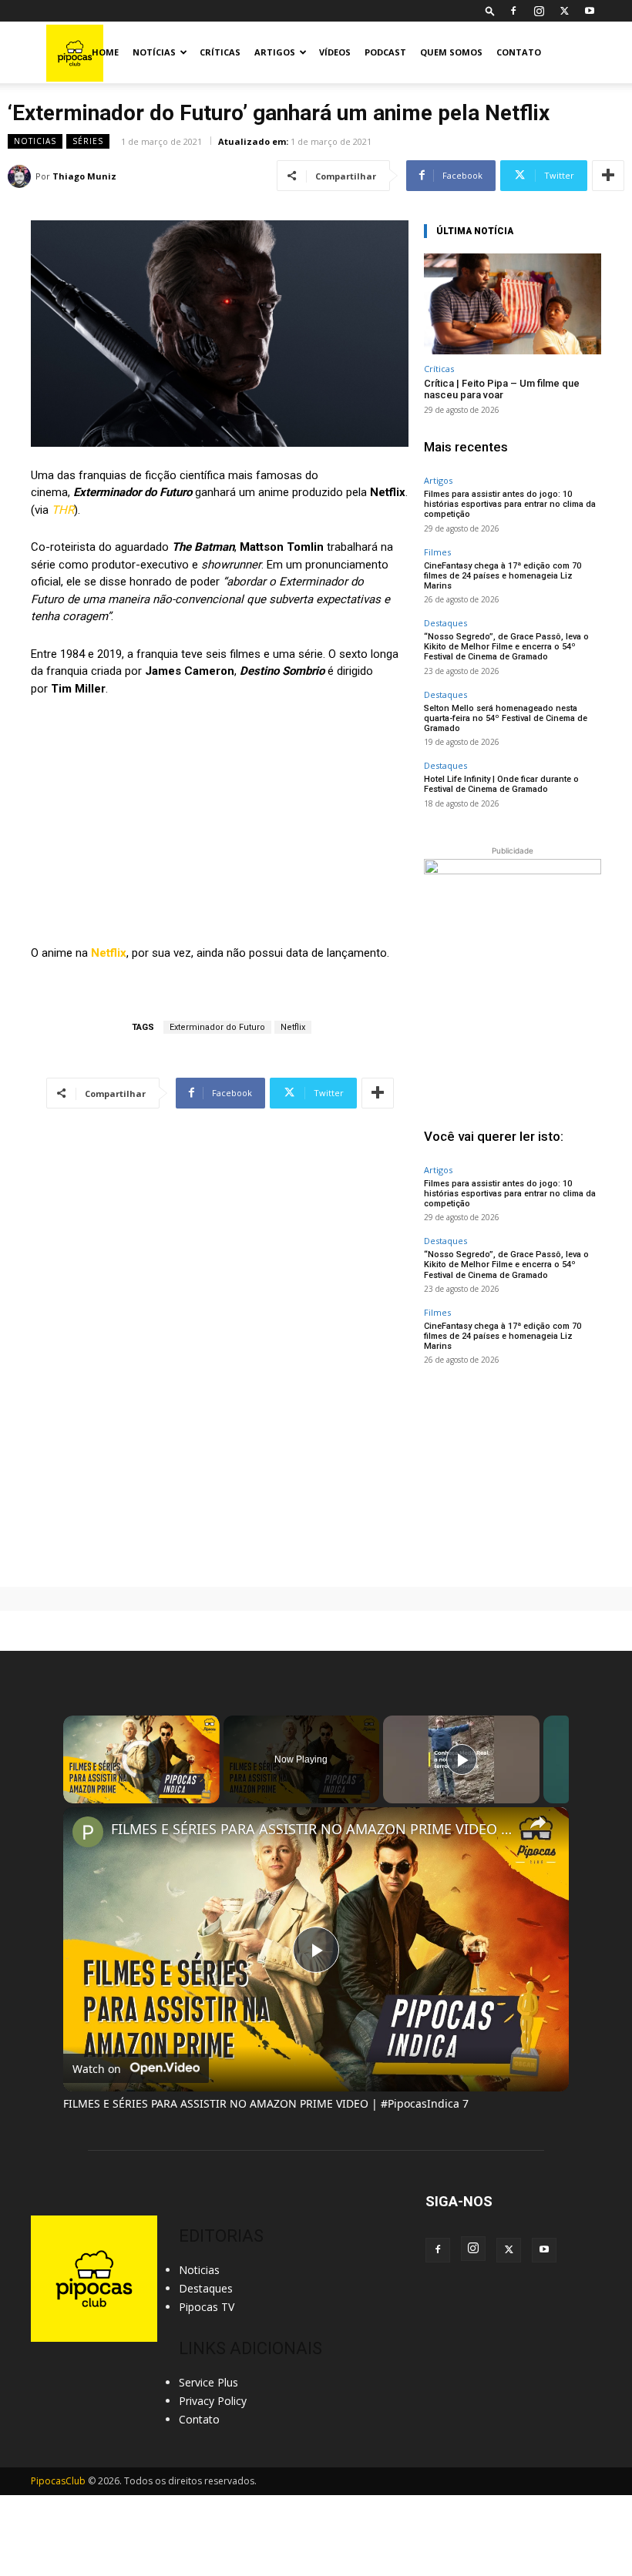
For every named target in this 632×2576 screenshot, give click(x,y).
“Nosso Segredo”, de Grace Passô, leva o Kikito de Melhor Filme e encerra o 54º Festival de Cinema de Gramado (506, 647)
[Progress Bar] (141, 1785)
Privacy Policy (213, 2401)
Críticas (220, 52)
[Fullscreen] (210, 1794)
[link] (88, 1832)
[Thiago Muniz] (22, 176)
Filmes (437, 552)
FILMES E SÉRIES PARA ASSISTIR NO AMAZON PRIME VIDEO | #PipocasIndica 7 (314, 1829)
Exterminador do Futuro (217, 1027)
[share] (538, 1823)
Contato (519, 52)
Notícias (154, 52)
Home (105, 52)
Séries (88, 141)
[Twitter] (564, 11)
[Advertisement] (513, 1476)
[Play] (72, 1794)
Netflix (109, 953)
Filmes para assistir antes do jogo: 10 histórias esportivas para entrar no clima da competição (510, 504)
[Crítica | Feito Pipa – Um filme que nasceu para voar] (513, 304)
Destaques (445, 623)
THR (63, 510)
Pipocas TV (207, 2307)
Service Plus (208, 2382)
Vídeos (335, 52)
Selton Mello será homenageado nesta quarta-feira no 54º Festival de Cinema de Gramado (506, 718)
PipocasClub (58, 2481)
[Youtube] (590, 11)
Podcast (385, 52)
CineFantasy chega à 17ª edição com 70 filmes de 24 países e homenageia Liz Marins (503, 576)
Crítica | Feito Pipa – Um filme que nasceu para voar (502, 389)
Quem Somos (451, 52)
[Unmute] (91, 1794)
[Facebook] (513, 11)
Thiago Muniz (84, 176)
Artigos (275, 52)
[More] (608, 176)
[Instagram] (539, 11)
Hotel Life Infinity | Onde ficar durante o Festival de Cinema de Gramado (501, 784)
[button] (490, 10)
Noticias (35, 141)
